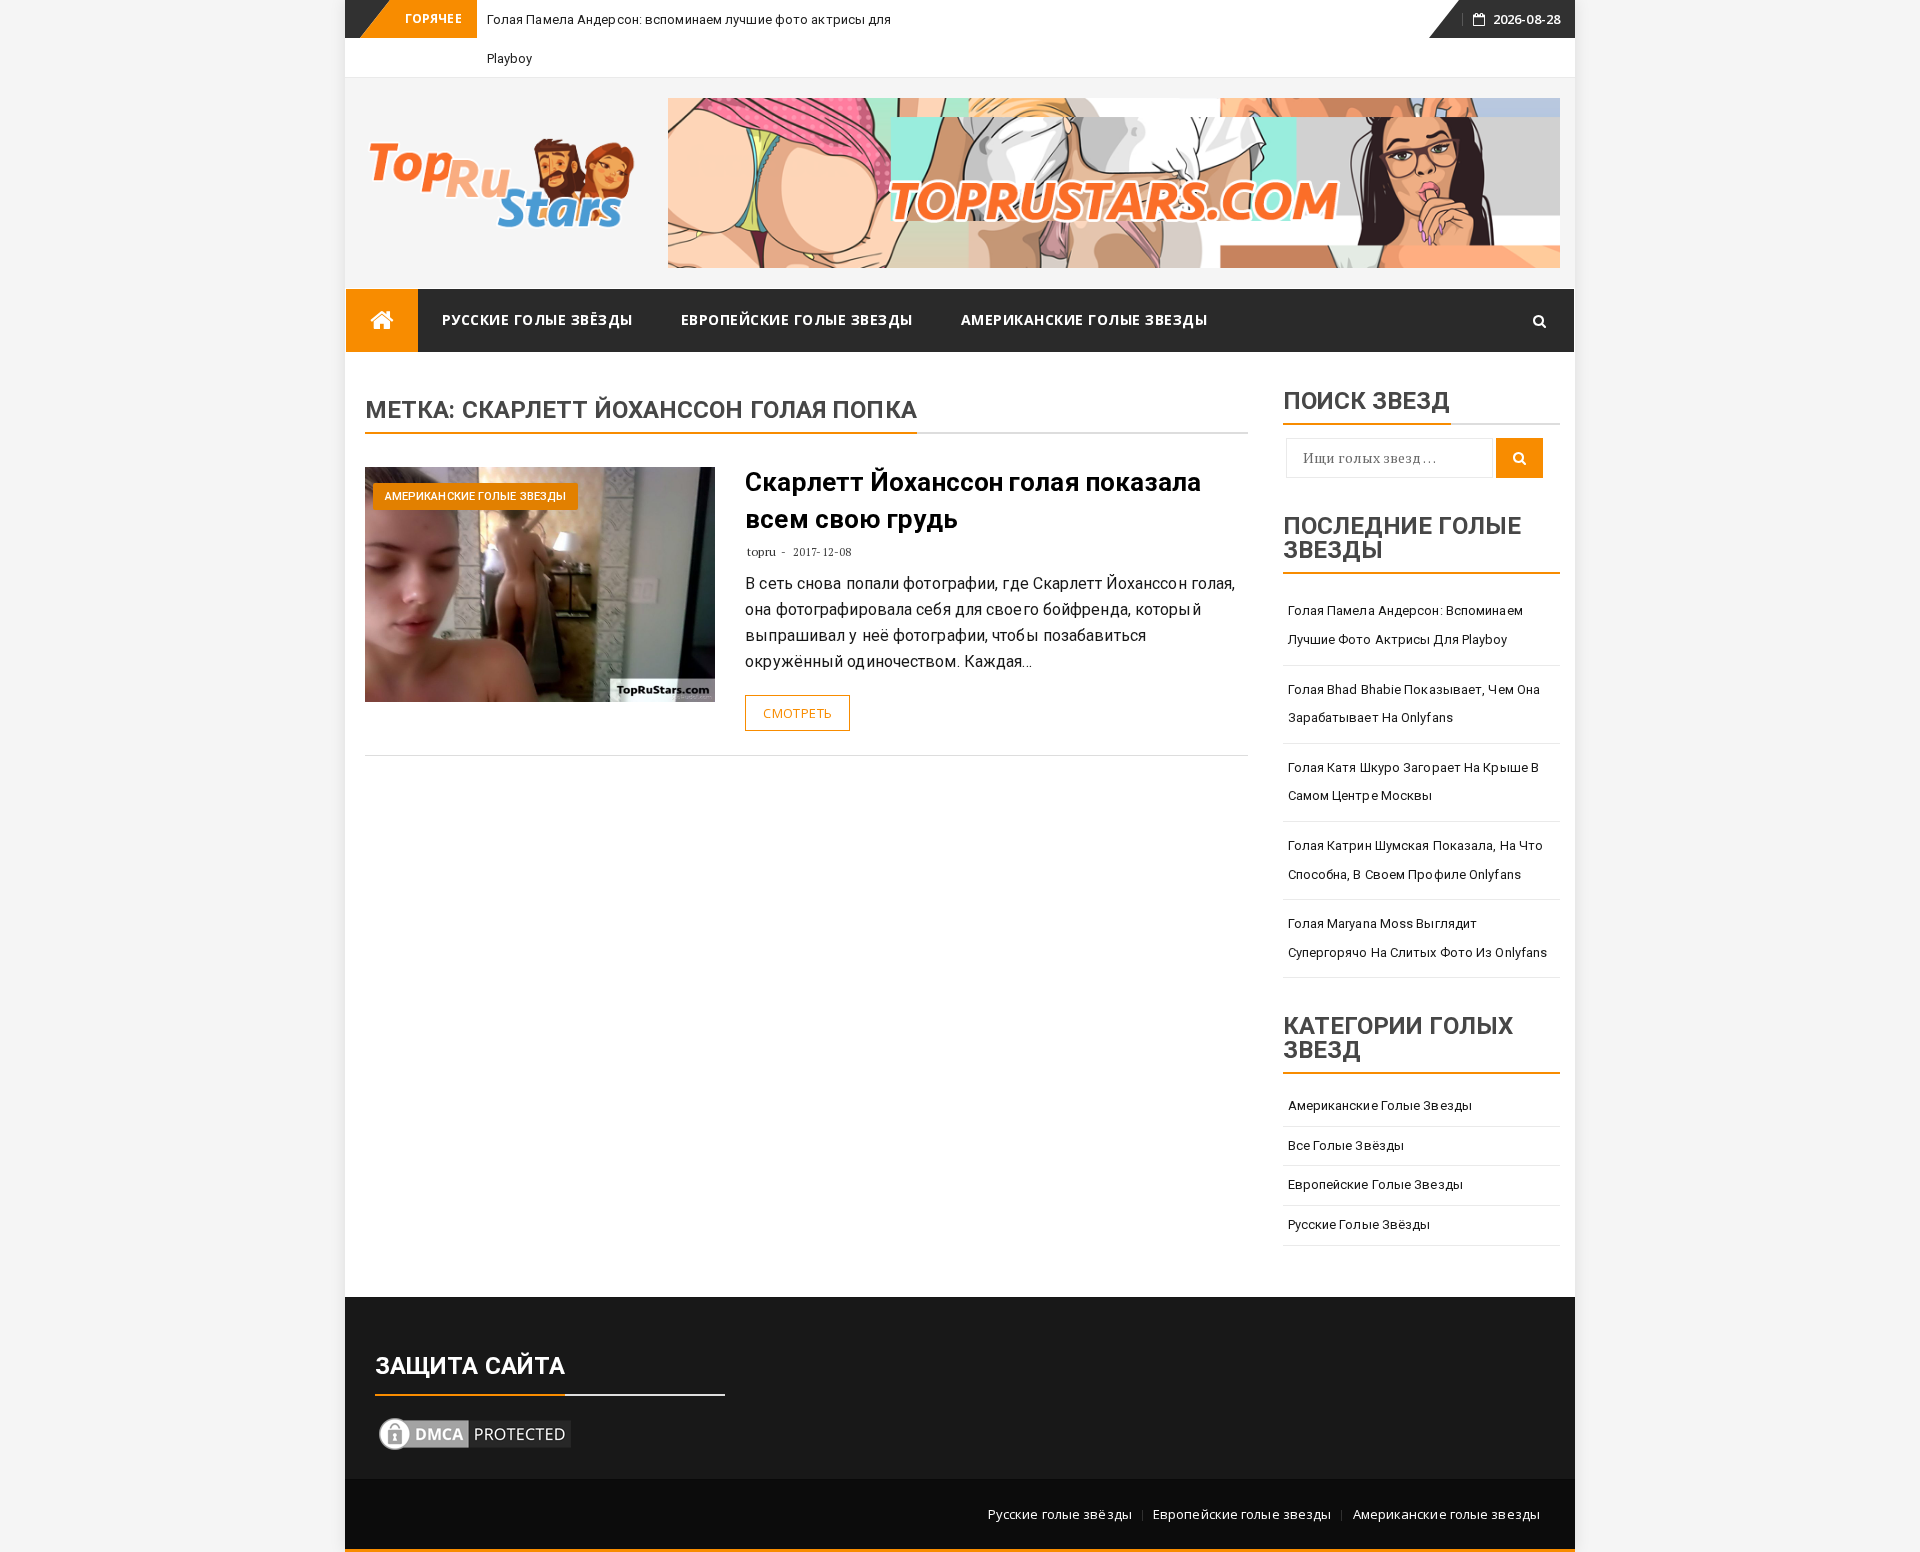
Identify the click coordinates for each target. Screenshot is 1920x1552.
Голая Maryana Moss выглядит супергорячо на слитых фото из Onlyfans (1418, 938)
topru (761, 551)
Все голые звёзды (1346, 1145)
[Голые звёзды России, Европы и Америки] (382, 320)
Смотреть (797, 713)
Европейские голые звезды (797, 319)
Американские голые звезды (1084, 319)
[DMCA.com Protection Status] (475, 1431)
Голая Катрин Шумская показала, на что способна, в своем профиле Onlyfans (1416, 860)
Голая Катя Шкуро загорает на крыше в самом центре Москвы (1414, 782)
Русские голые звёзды (537, 319)
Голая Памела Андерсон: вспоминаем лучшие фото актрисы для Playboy (1405, 625)
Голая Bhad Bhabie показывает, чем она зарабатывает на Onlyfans (1414, 704)
